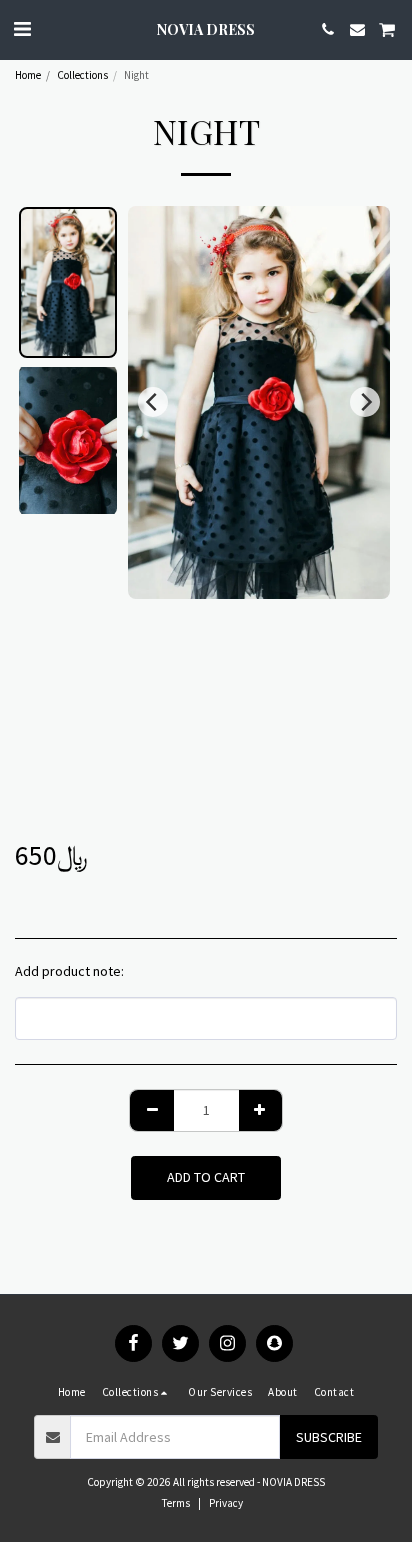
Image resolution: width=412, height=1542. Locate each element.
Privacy (226, 1503)
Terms (176, 1503)
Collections (82, 75)
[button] (22, 28)
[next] (365, 402)
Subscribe (329, 1437)
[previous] (153, 402)
